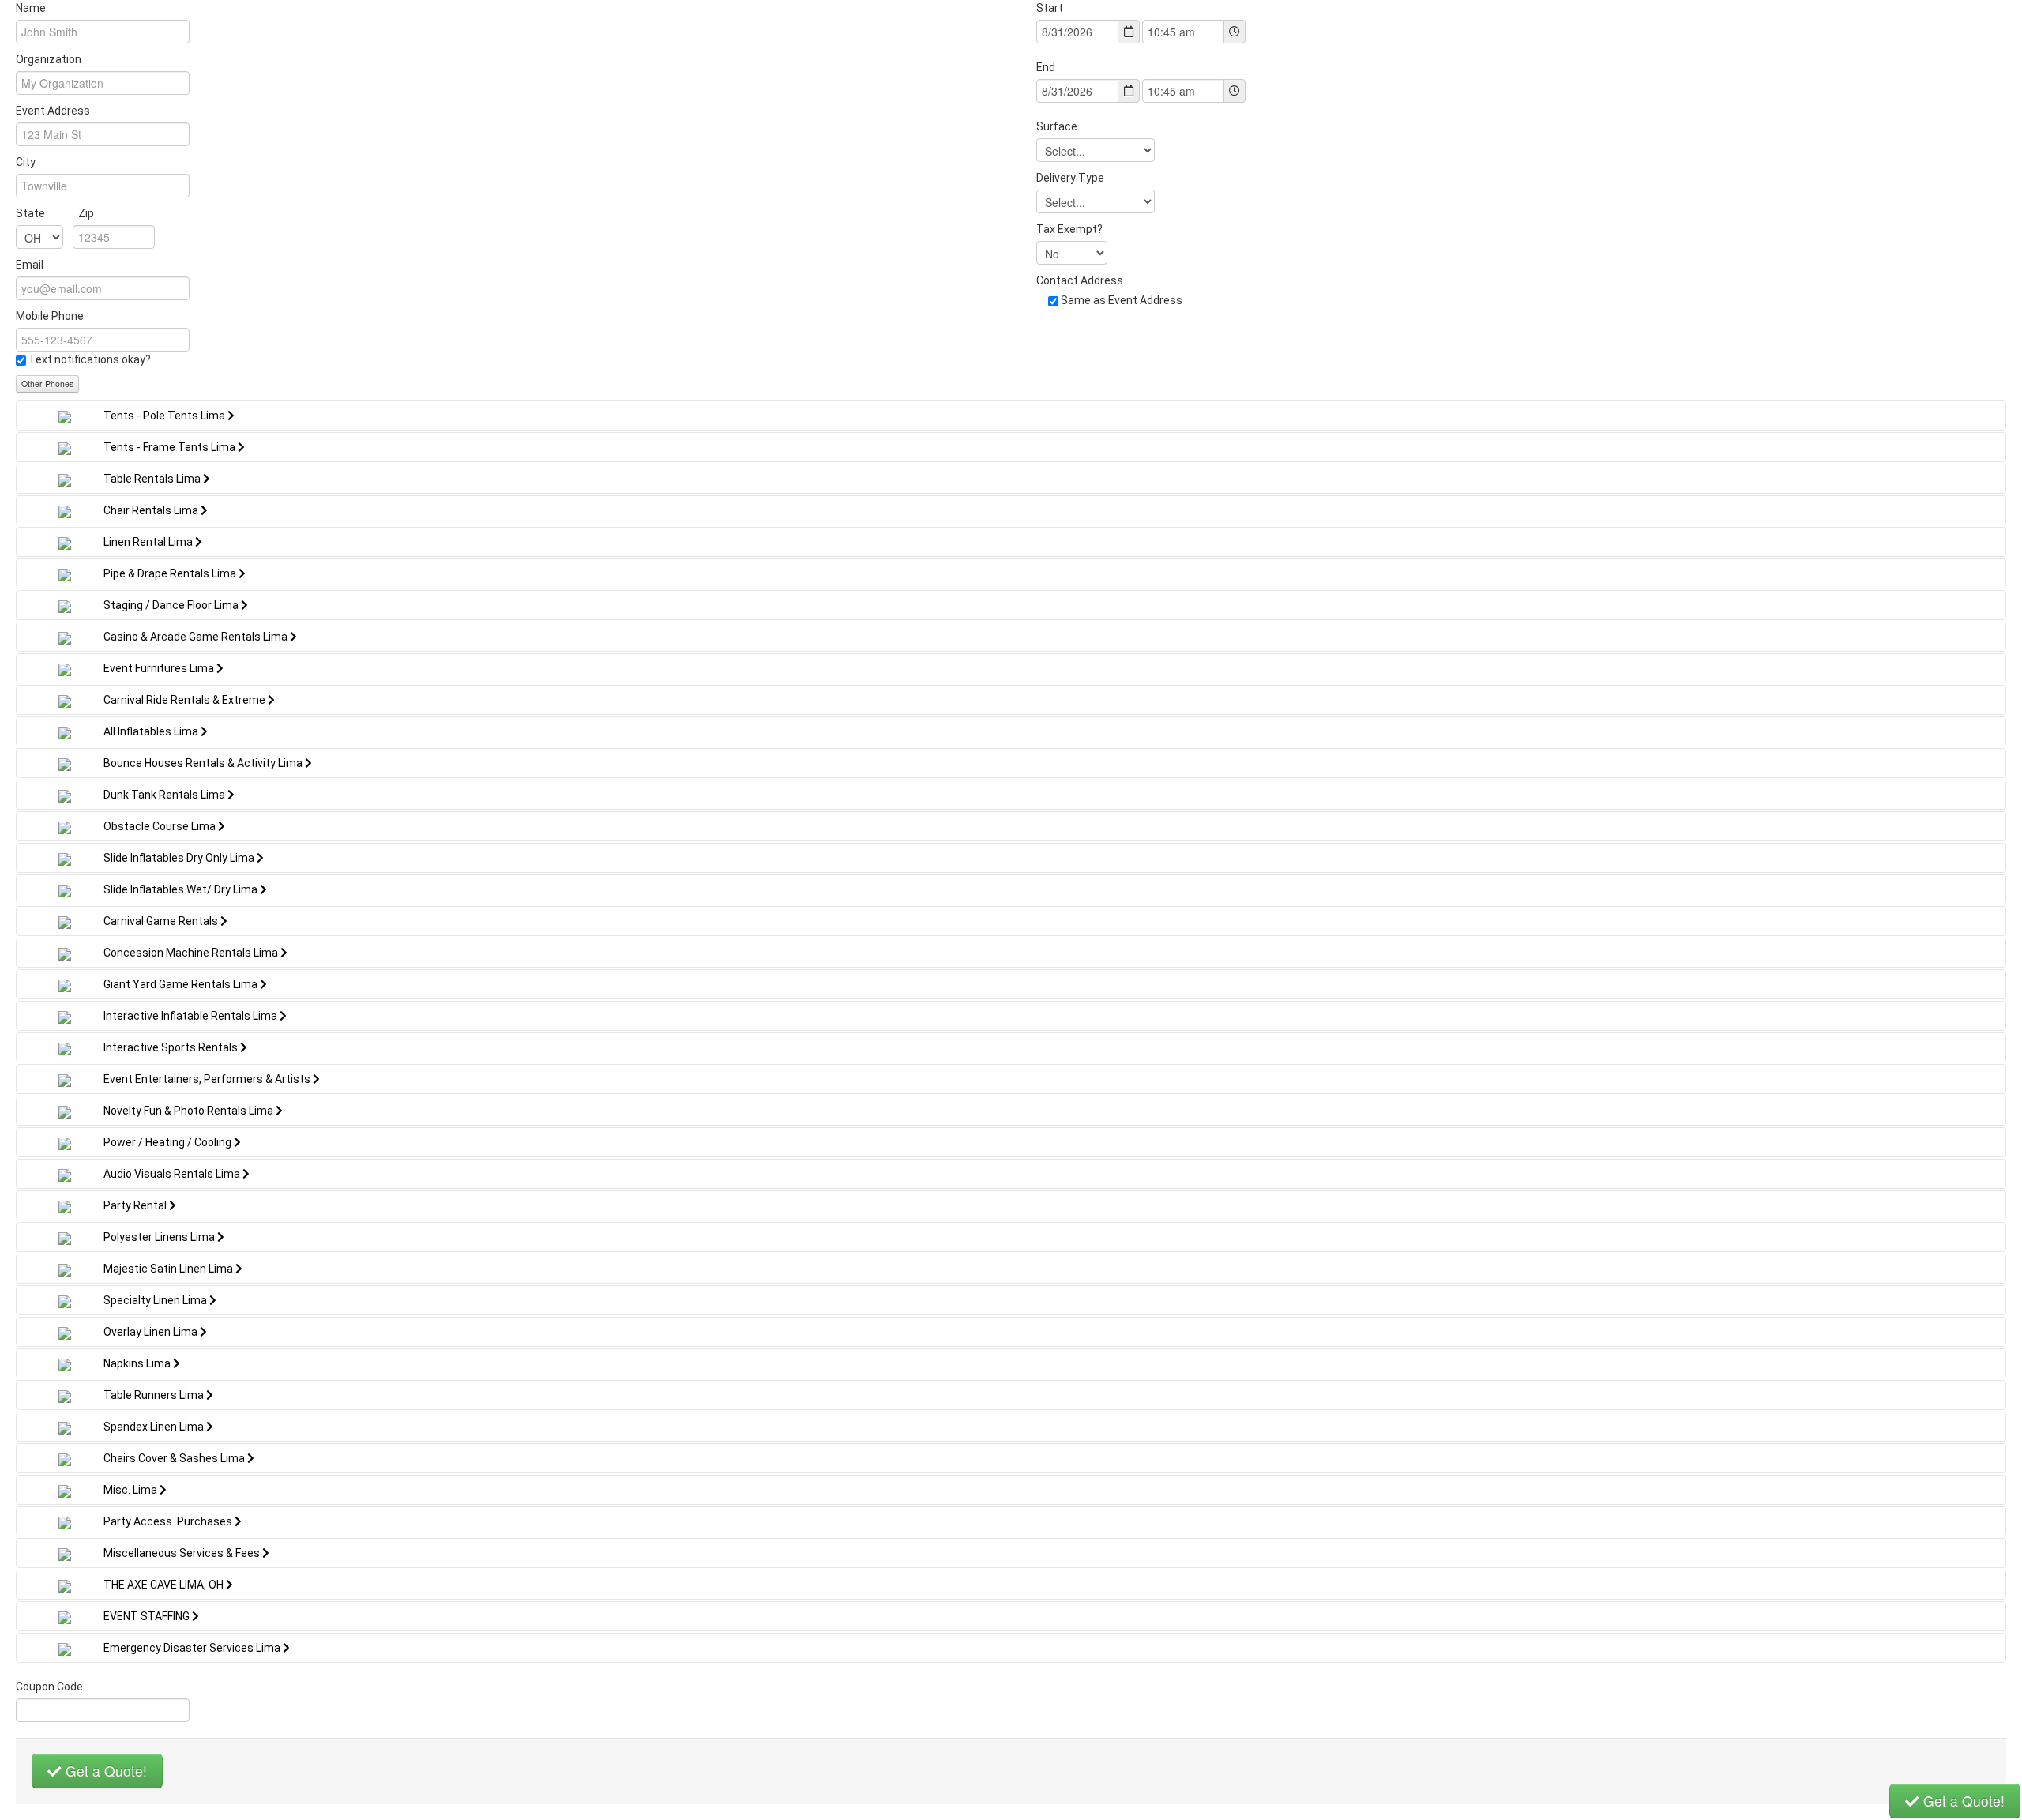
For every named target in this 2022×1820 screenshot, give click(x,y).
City (26, 162)
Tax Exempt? (1069, 229)
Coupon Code (49, 1687)
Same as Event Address (1122, 300)
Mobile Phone (50, 316)
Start (1050, 8)
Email (30, 265)
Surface (1057, 126)
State (55, 213)
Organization (49, 59)
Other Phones (47, 384)
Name (31, 8)
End (1046, 67)
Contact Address (1080, 280)
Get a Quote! (104, 1771)
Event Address (53, 111)
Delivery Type (1070, 178)
